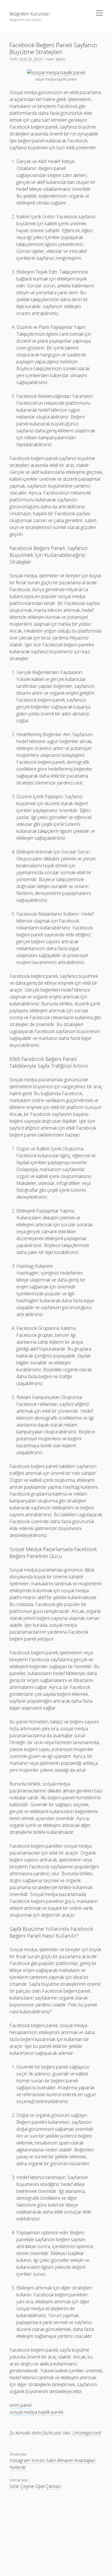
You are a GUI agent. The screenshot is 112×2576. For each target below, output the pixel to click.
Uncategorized (87, 2433)
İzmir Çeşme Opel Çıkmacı (35, 2486)
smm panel (21, 2405)
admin (61, 59)
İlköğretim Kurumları (30, 14)
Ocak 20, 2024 (30, 59)
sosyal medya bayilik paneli (36, 2412)
